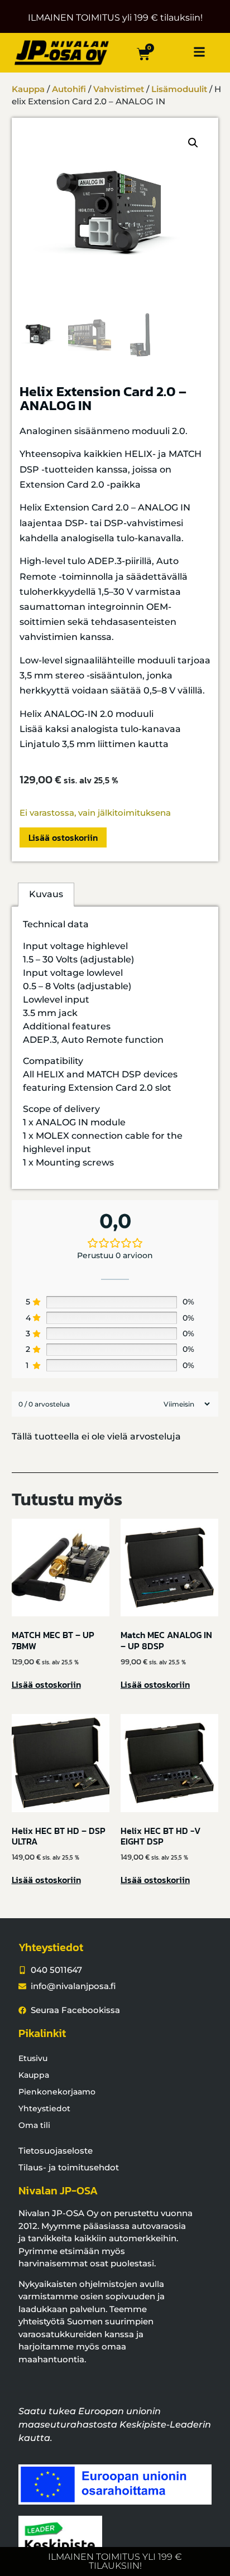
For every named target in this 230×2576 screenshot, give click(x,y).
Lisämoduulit (179, 89)
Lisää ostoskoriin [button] (46, 1684)
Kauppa (28, 89)
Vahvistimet (119, 89)
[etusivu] (62, 52)
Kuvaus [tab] (46, 894)
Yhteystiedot (44, 2108)
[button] (193, 143)
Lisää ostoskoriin (63, 837)
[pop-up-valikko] (199, 52)
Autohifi (69, 89)
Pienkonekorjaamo (57, 2092)
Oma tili (34, 2125)
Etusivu (33, 2058)
